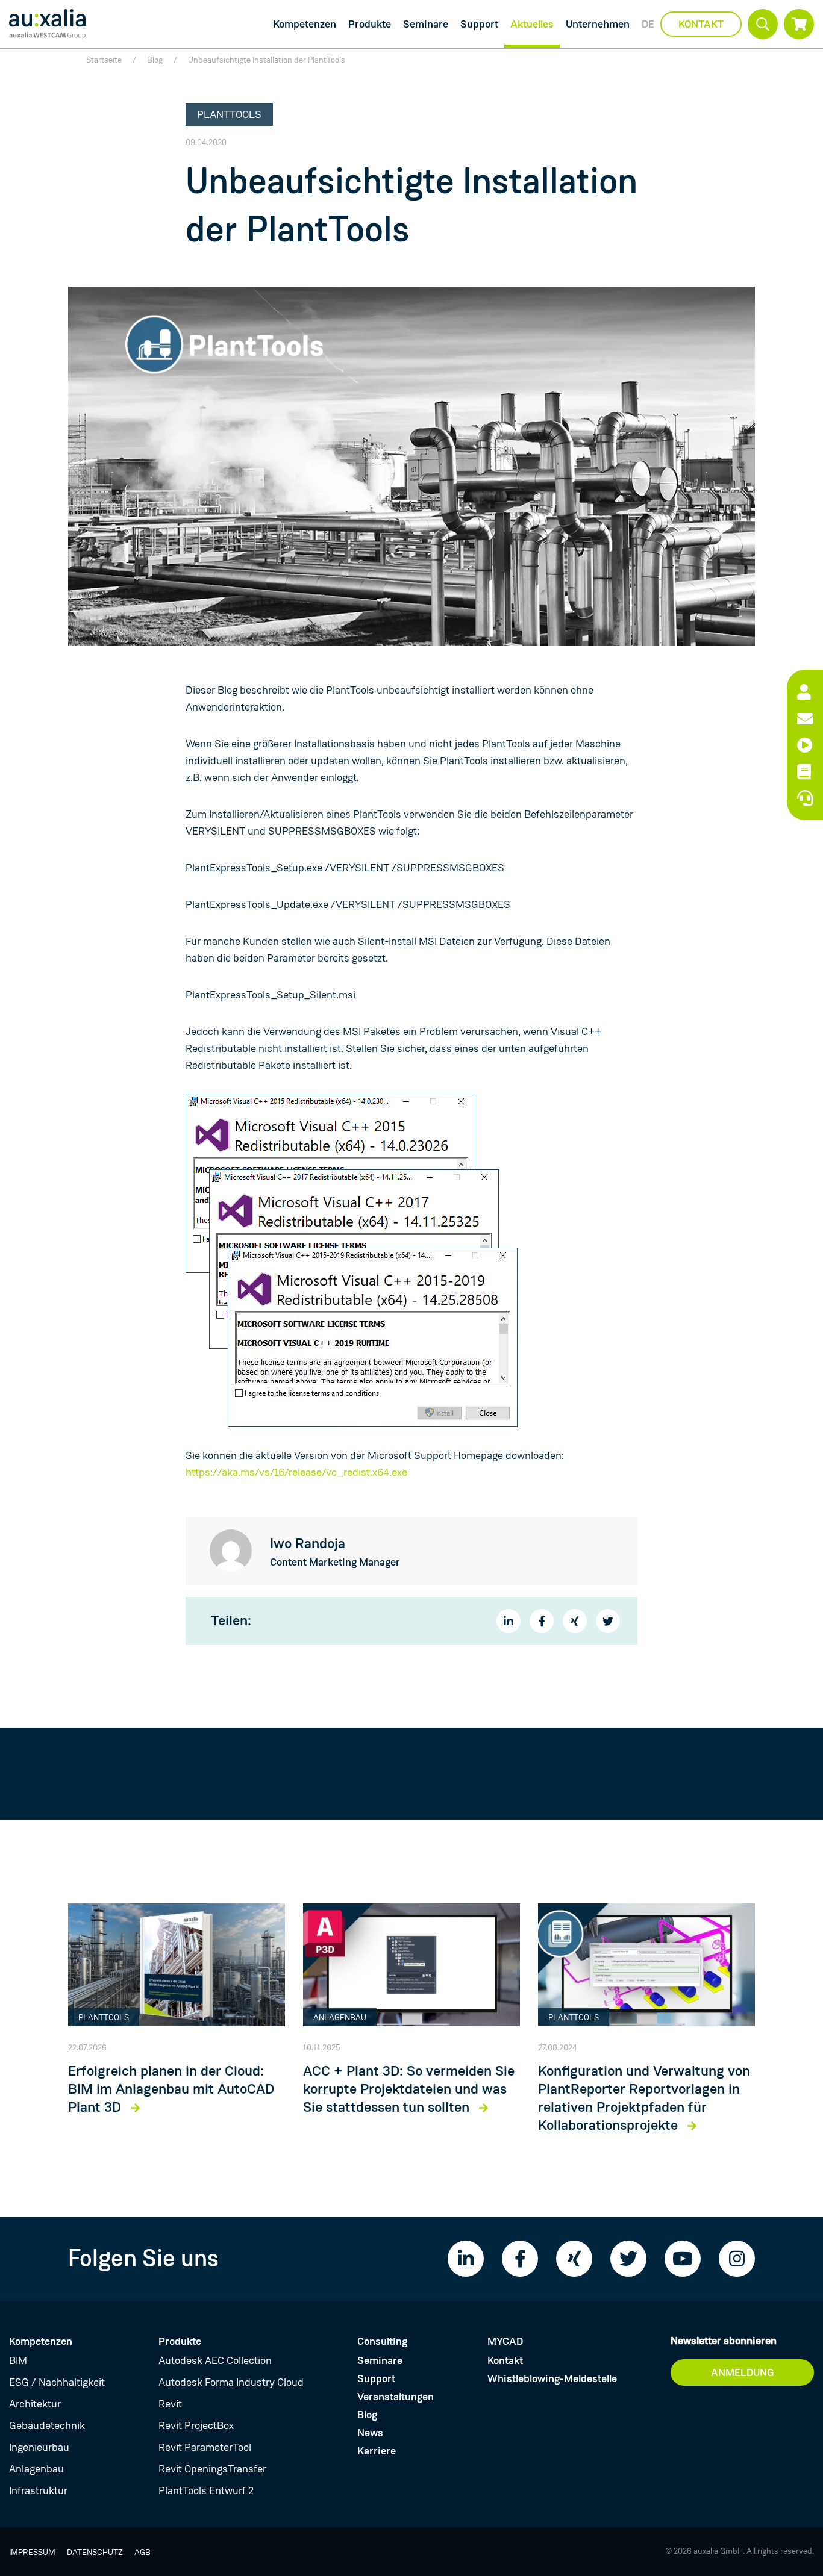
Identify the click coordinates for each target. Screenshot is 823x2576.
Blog (155, 60)
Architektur (35, 2404)
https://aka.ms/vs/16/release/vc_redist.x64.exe (296, 1472)
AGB (142, 2552)
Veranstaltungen (396, 2397)
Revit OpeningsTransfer (212, 2469)
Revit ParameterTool (205, 2447)
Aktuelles (532, 24)
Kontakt (701, 24)
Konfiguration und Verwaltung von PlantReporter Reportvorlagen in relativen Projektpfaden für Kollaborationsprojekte (644, 2098)
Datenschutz (95, 2552)
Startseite (104, 60)
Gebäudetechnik (47, 2425)
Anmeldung (743, 2372)
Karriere (377, 2451)
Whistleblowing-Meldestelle (552, 2378)
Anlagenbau (36, 2469)
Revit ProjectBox (196, 2425)
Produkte (370, 24)
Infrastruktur (38, 2490)
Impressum (32, 2552)
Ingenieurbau (39, 2447)
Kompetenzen (305, 24)
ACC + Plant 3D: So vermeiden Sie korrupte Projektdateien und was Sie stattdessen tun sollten (409, 2089)
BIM (18, 2360)
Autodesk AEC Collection (215, 2360)
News (370, 2433)
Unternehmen (598, 24)
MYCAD (505, 2341)
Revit (170, 2404)
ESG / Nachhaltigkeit (57, 2382)
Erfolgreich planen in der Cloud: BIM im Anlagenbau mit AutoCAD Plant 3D (171, 2089)
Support (479, 24)
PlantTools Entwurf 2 (206, 2490)
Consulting (382, 2341)
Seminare (426, 24)
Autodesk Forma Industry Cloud (231, 2382)
